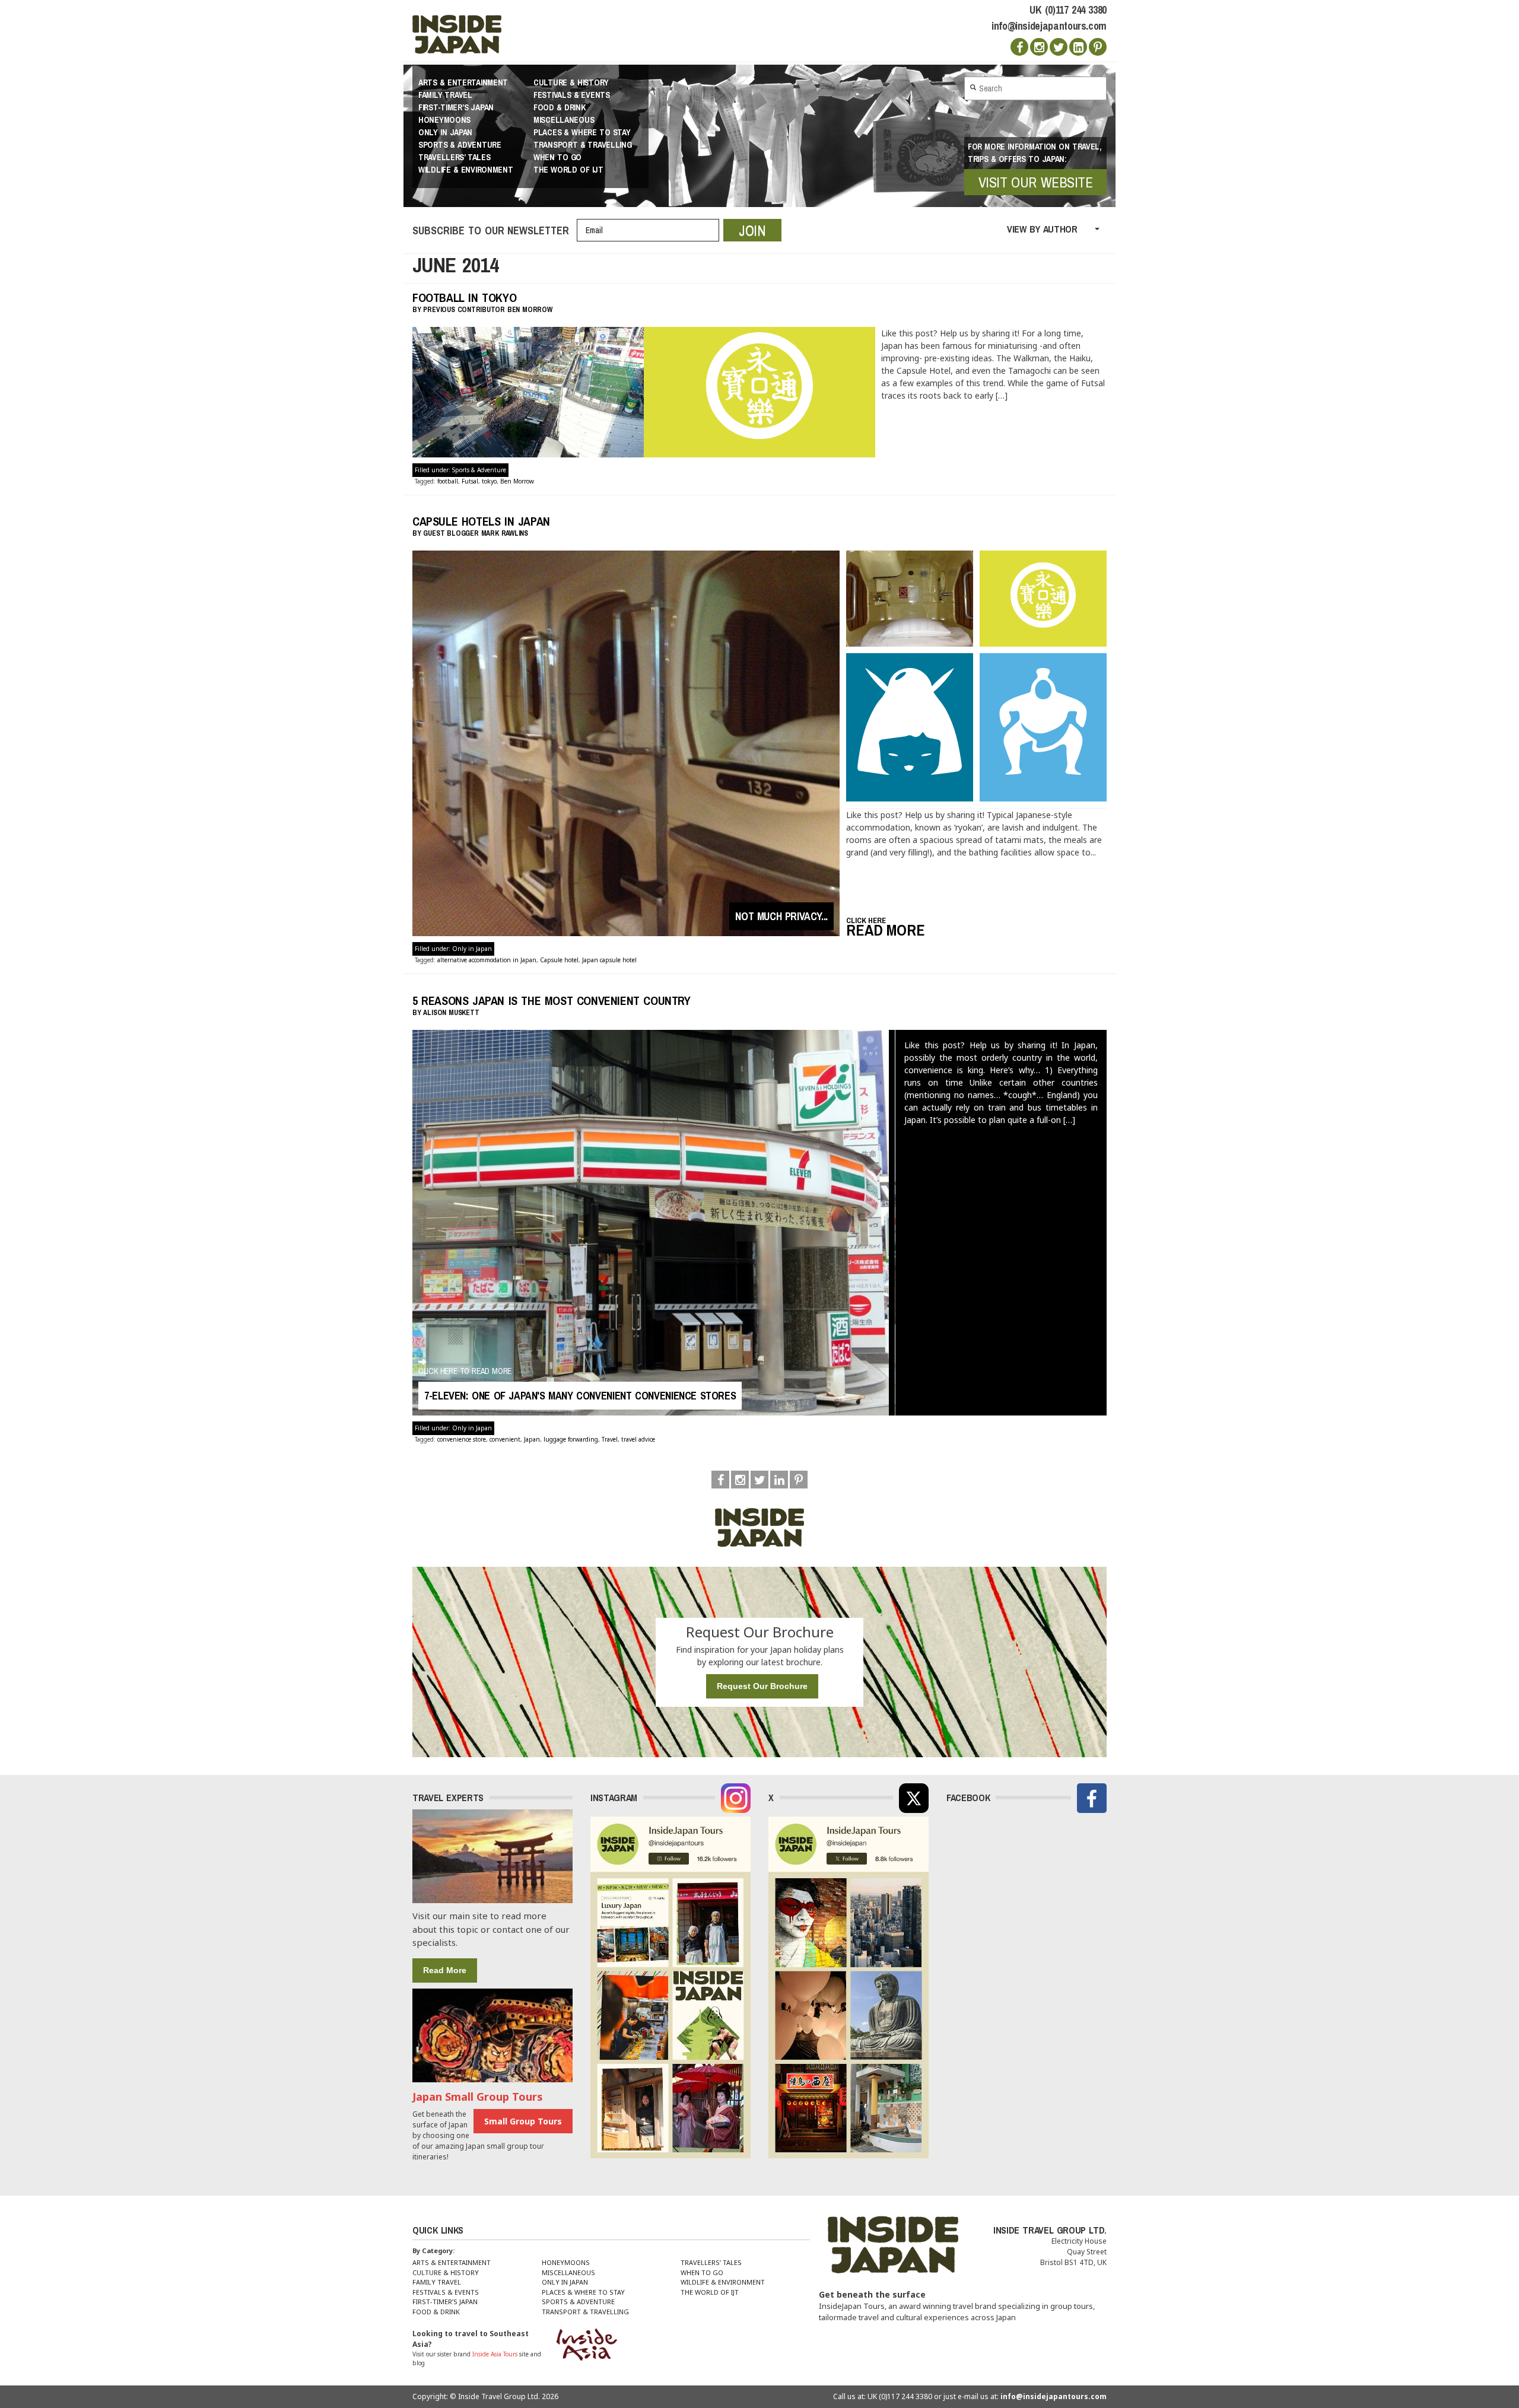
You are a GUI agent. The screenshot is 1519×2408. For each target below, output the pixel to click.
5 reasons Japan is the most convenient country (552, 1001)
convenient (505, 1439)
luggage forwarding (571, 1439)
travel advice (638, 1439)
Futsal (470, 481)
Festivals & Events (572, 95)
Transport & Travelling (583, 145)
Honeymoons (444, 120)
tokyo (489, 481)
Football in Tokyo (464, 298)
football (448, 481)
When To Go (557, 157)
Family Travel (445, 95)
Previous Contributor (464, 310)
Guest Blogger (451, 533)
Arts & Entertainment (463, 82)
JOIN (752, 230)
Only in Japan (445, 132)
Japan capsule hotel (609, 960)
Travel (610, 1439)
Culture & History (571, 82)
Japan (532, 1439)
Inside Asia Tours (495, 2354)
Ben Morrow (517, 481)
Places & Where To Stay (582, 132)
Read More (445, 1970)
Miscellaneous (564, 120)
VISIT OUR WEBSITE (1036, 182)
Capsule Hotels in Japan (481, 521)
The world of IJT (568, 170)
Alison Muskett (451, 1013)
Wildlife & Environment (466, 170)
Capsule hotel (559, 960)
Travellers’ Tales (455, 157)
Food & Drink (559, 107)
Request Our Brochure (762, 1686)
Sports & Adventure (460, 145)
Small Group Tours (523, 2121)
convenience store (462, 1439)
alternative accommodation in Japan (487, 960)
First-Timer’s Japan (456, 107)
